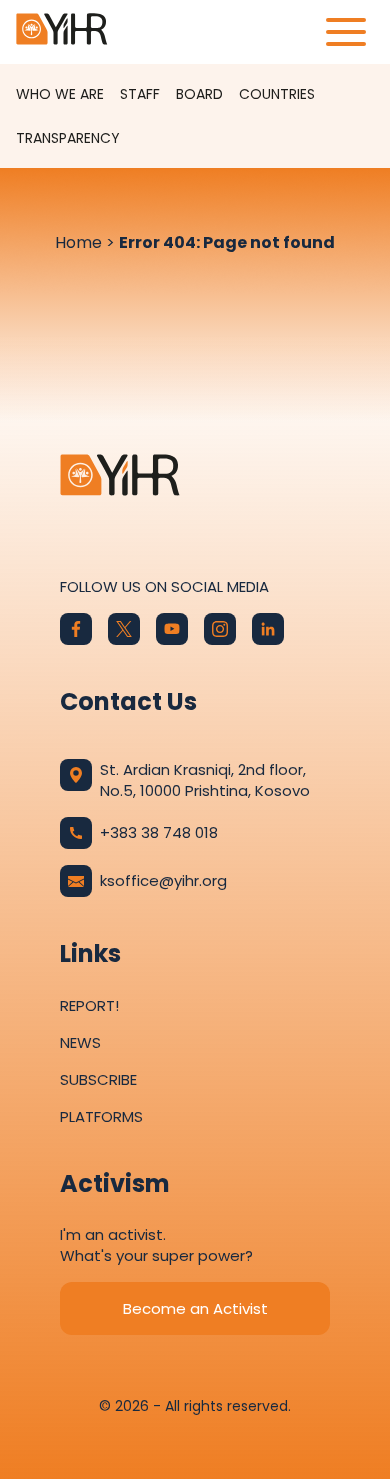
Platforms (101, 1116)
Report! (89, 1005)
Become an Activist (195, 1308)
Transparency (68, 138)
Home (78, 242)
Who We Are (60, 94)
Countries (277, 94)
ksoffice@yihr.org (163, 880)
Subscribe (98, 1079)
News (80, 1042)
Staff (140, 94)
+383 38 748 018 (159, 832)
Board (199, 94)
